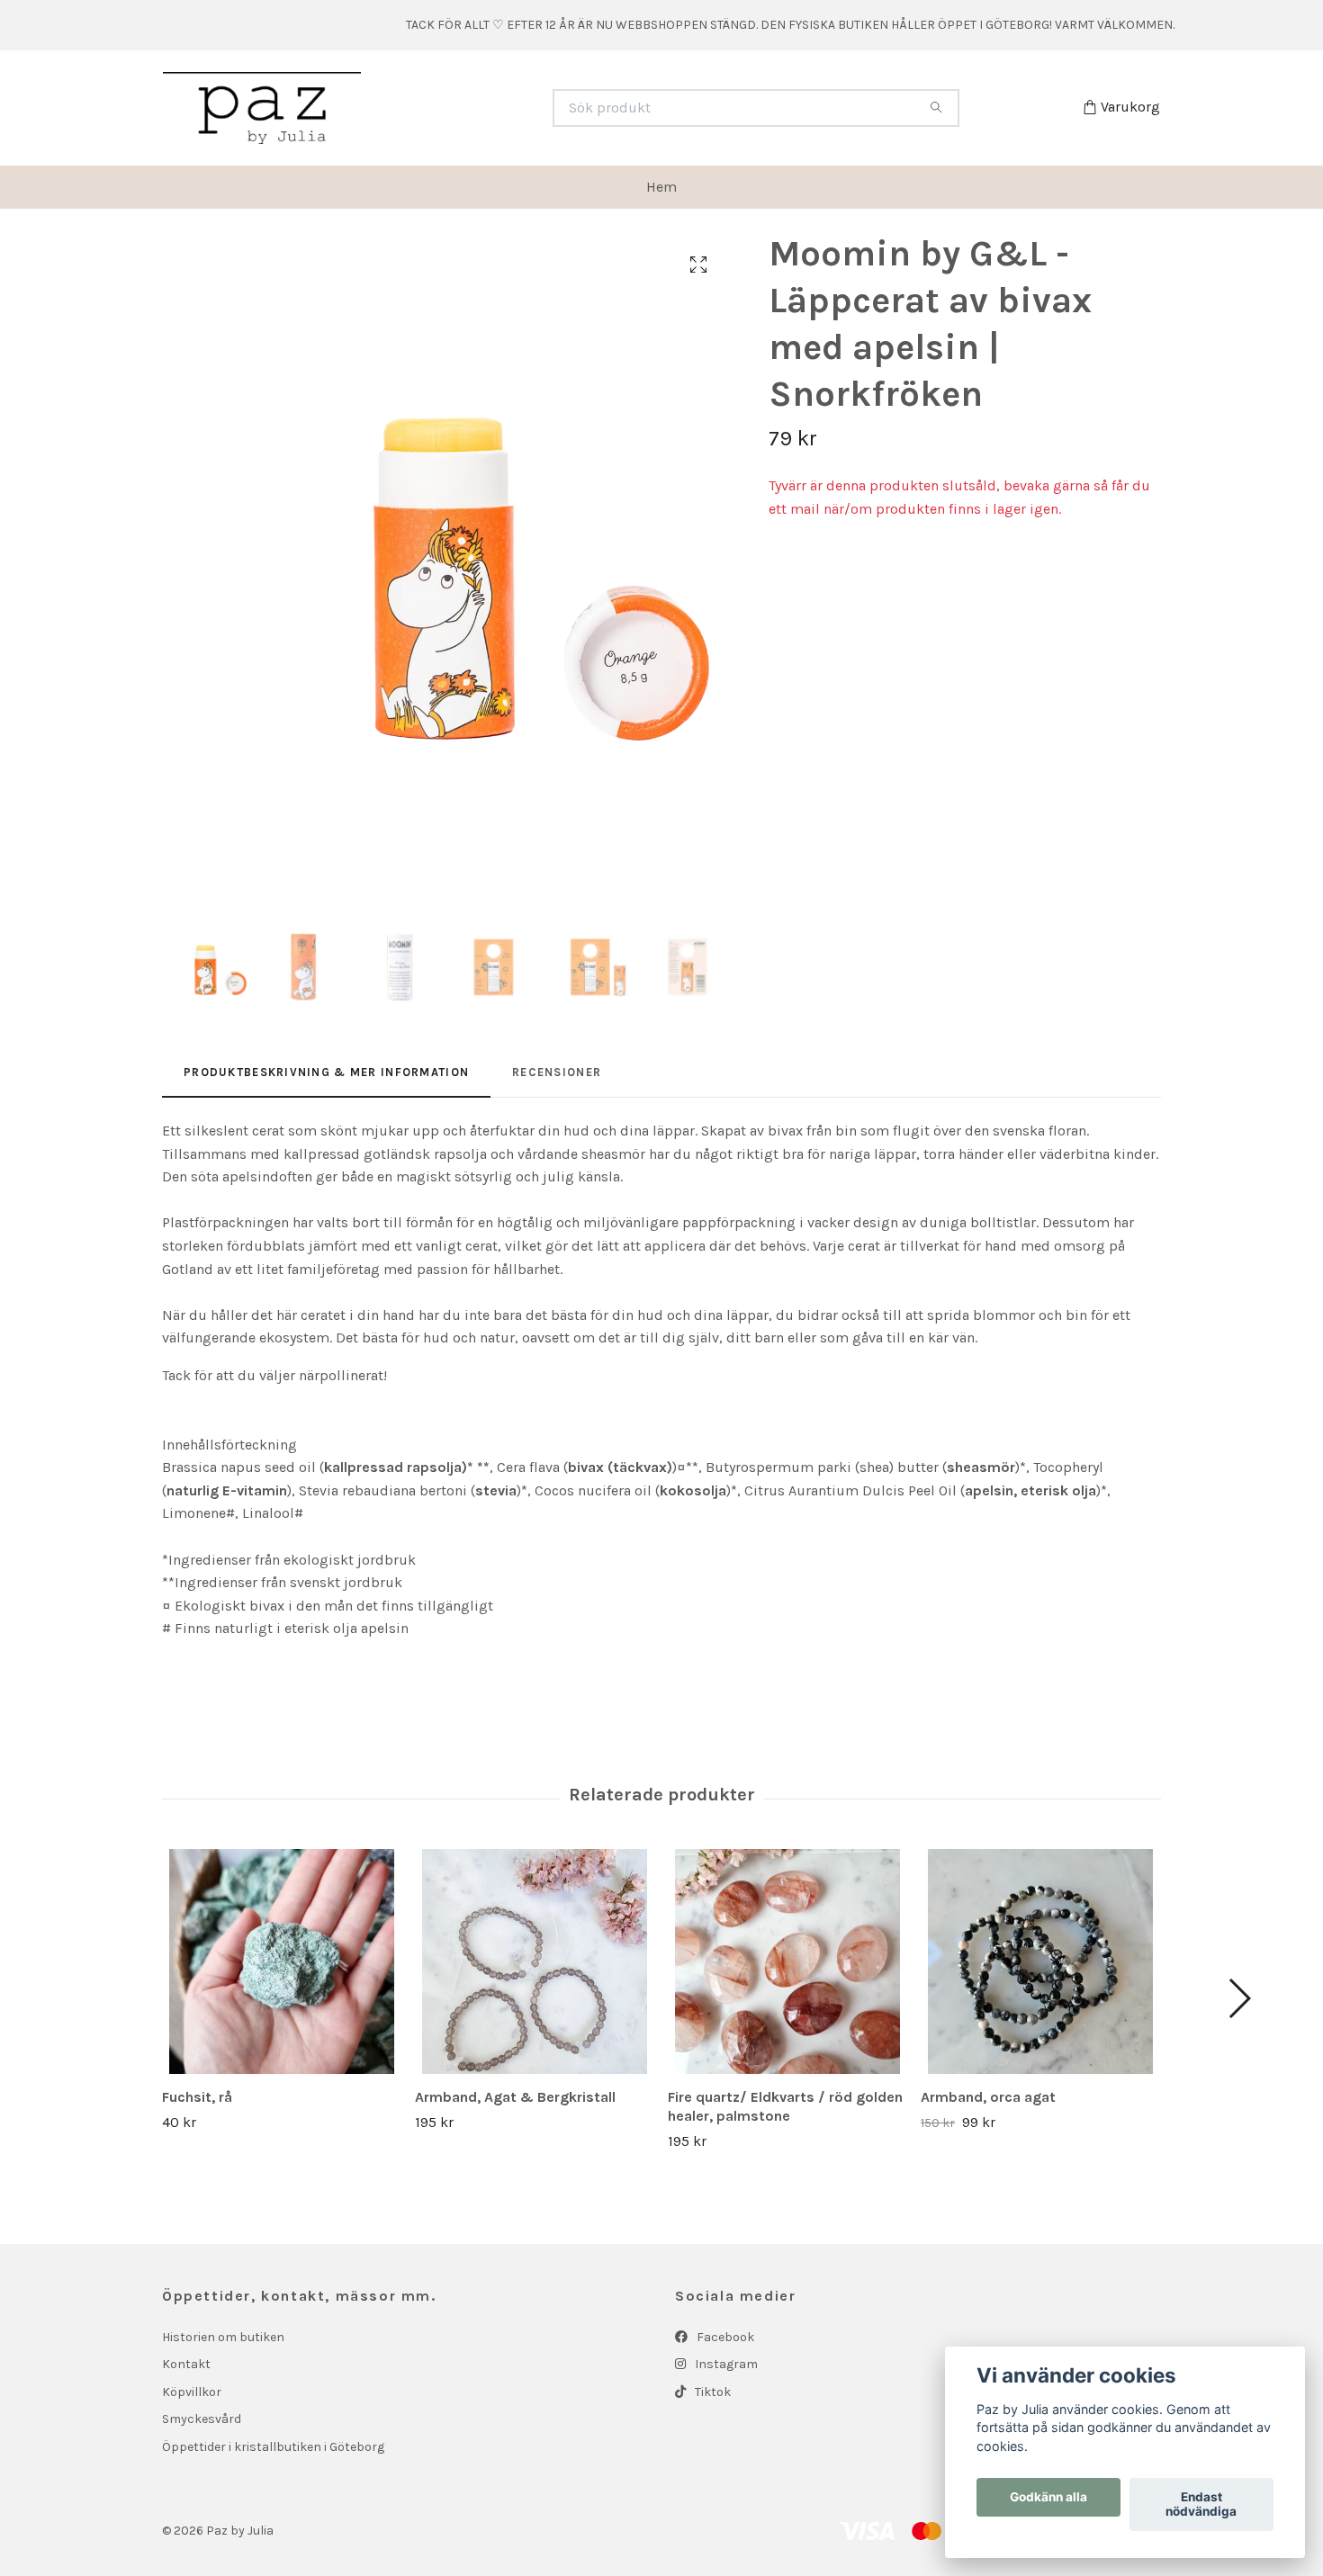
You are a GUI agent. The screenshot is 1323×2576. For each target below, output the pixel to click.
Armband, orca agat (988, 2097)
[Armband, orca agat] (1040, 1961)
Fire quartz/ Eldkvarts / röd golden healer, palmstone (785, 2106)
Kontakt (186, 2364)
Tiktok (711, 2392)
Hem (661, 187)
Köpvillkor (192, 2392)
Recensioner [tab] (557, 1072)
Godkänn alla (1048, 2498)
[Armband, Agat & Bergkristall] (535, 1961)
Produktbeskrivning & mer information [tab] (326, 1072)
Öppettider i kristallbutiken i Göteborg (273, 2447)
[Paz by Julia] (412, 108)
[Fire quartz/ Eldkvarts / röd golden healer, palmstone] (787, 1961)
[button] (1239, 1998)
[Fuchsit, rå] (282, 1961)
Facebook (724, 2337)
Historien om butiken (223, 2337)
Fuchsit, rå (197, 2097)
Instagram (725, 2364)
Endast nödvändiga (1201, 2505)
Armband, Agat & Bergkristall (515, 2097)
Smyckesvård (202, 2419)
